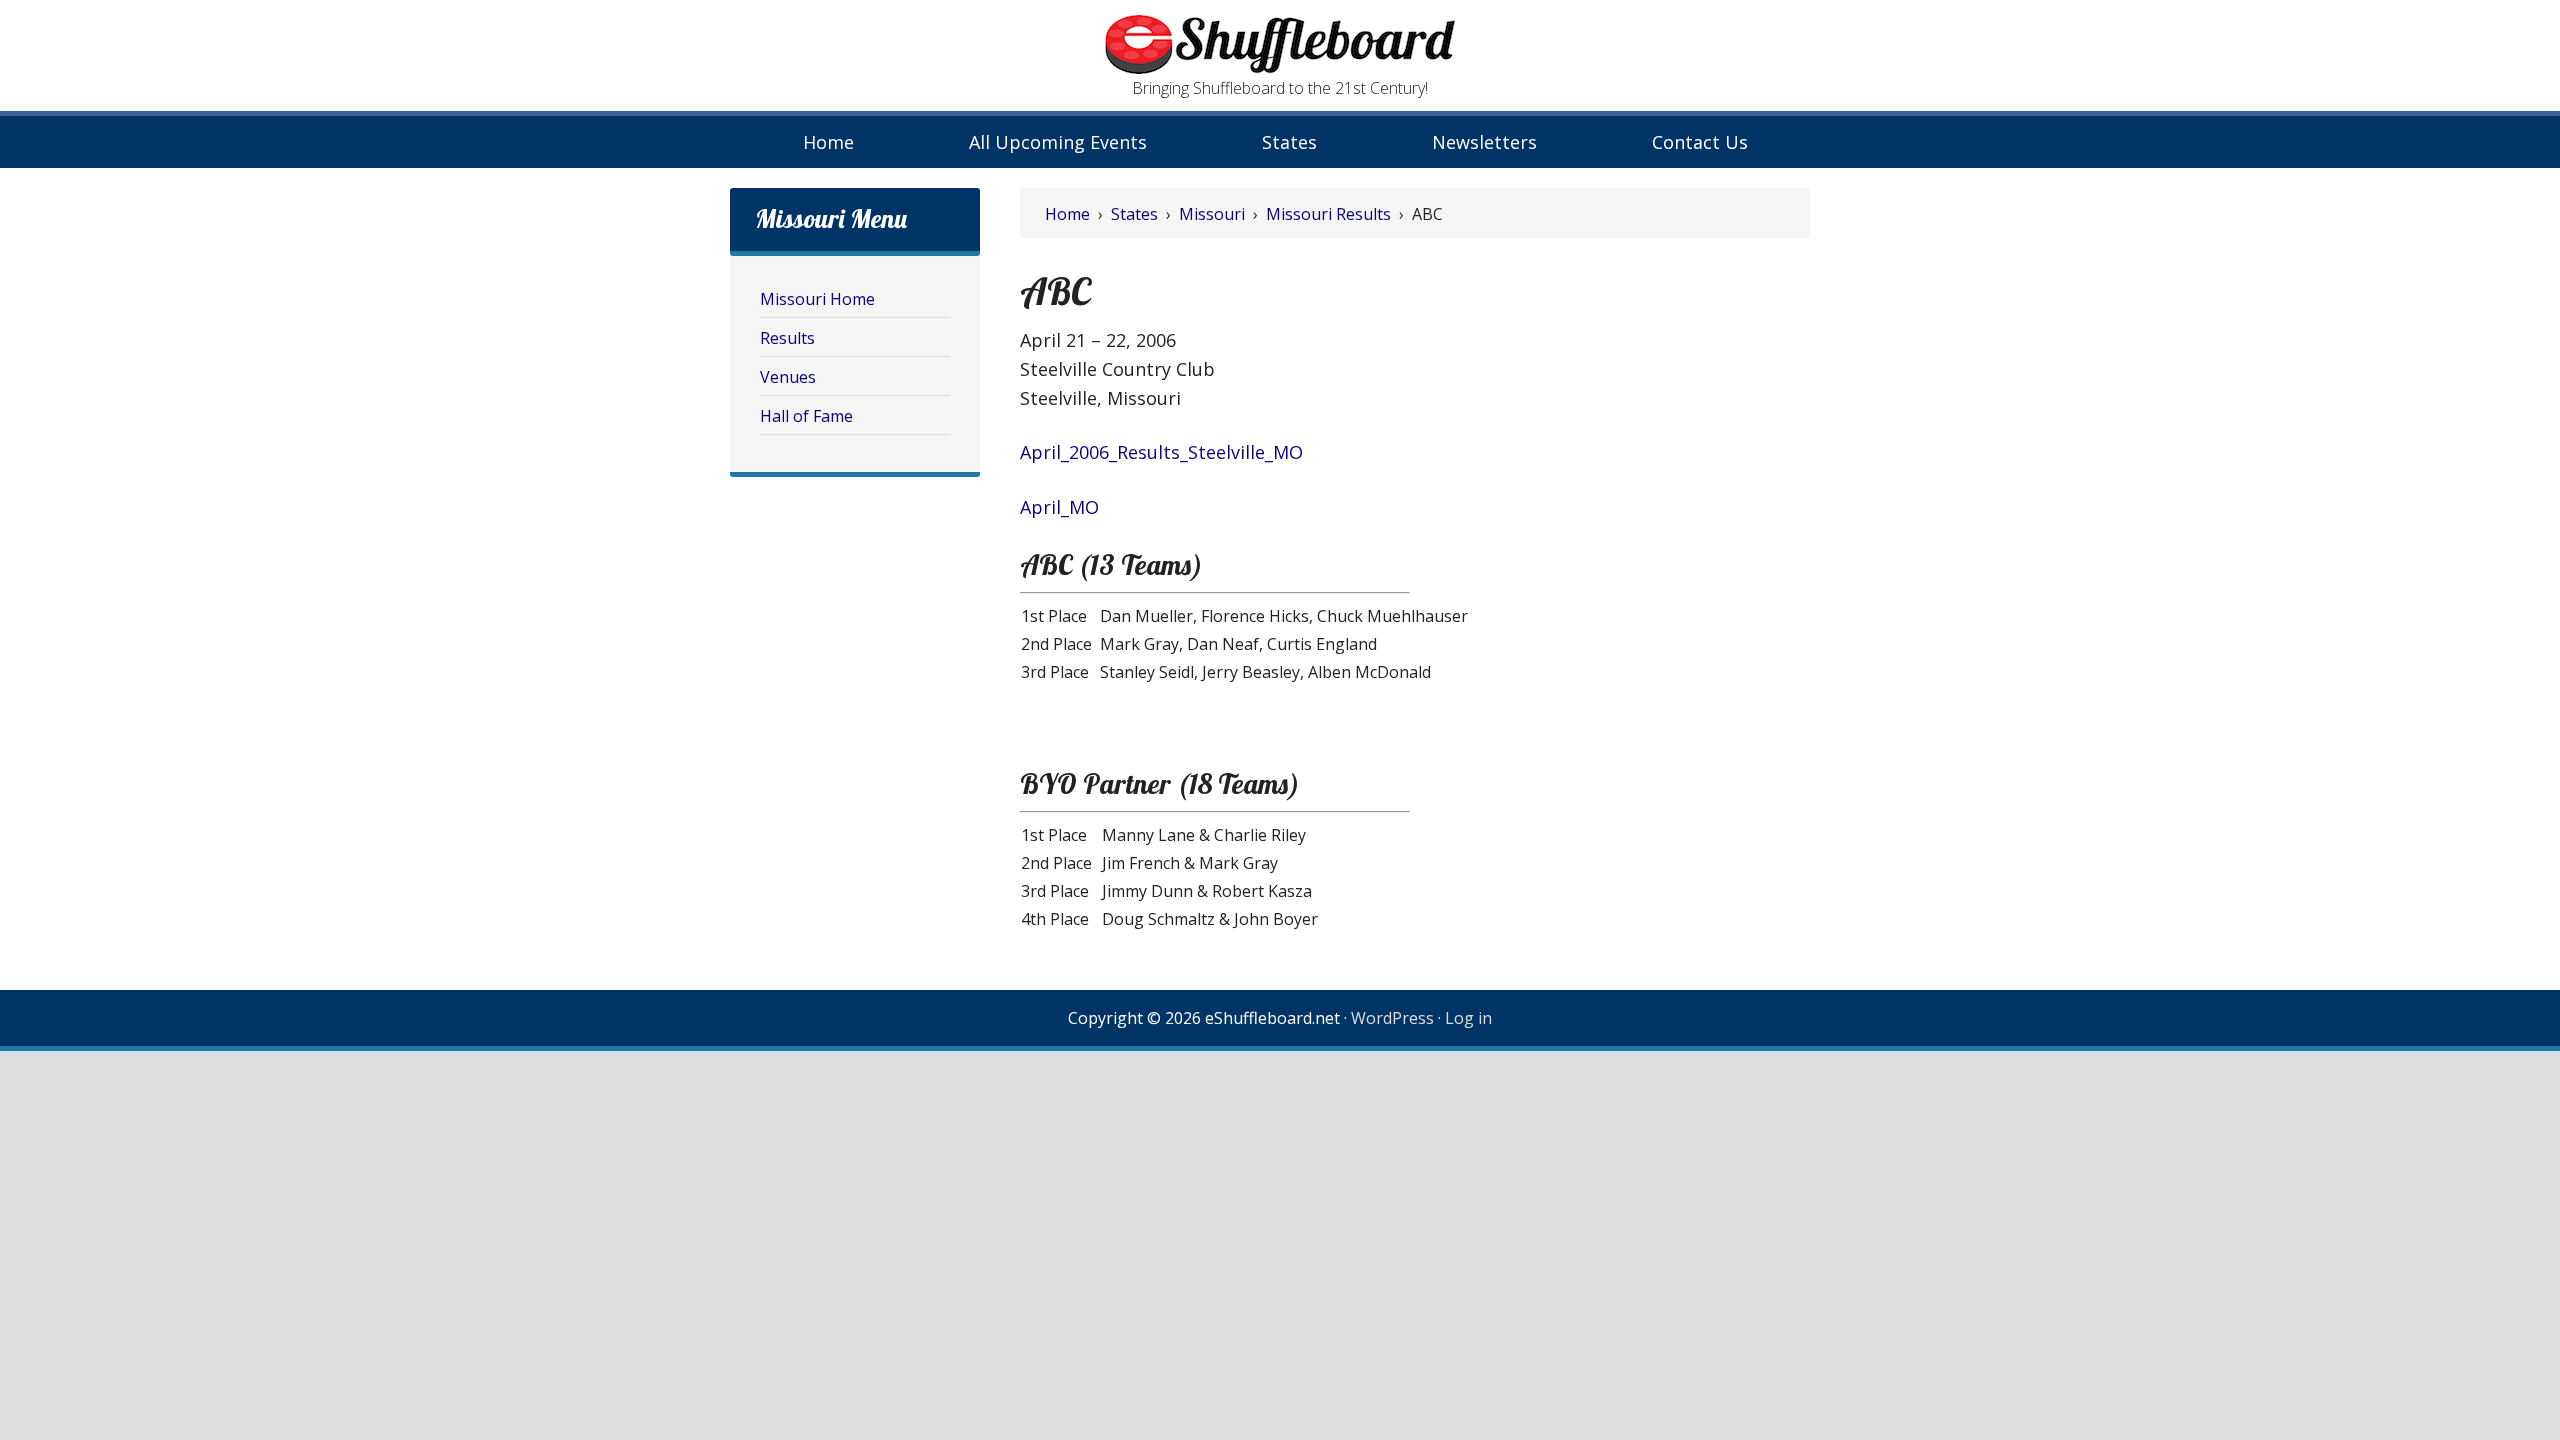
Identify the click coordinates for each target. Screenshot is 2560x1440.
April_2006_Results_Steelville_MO (1161, 452)
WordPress (1392, 1018)
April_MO (1059, 507)
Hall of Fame (806, 416)
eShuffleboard (1280, 45)
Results (787, 338)
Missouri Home (817, 299)
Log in (1468, 1018)
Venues (788, 377)
